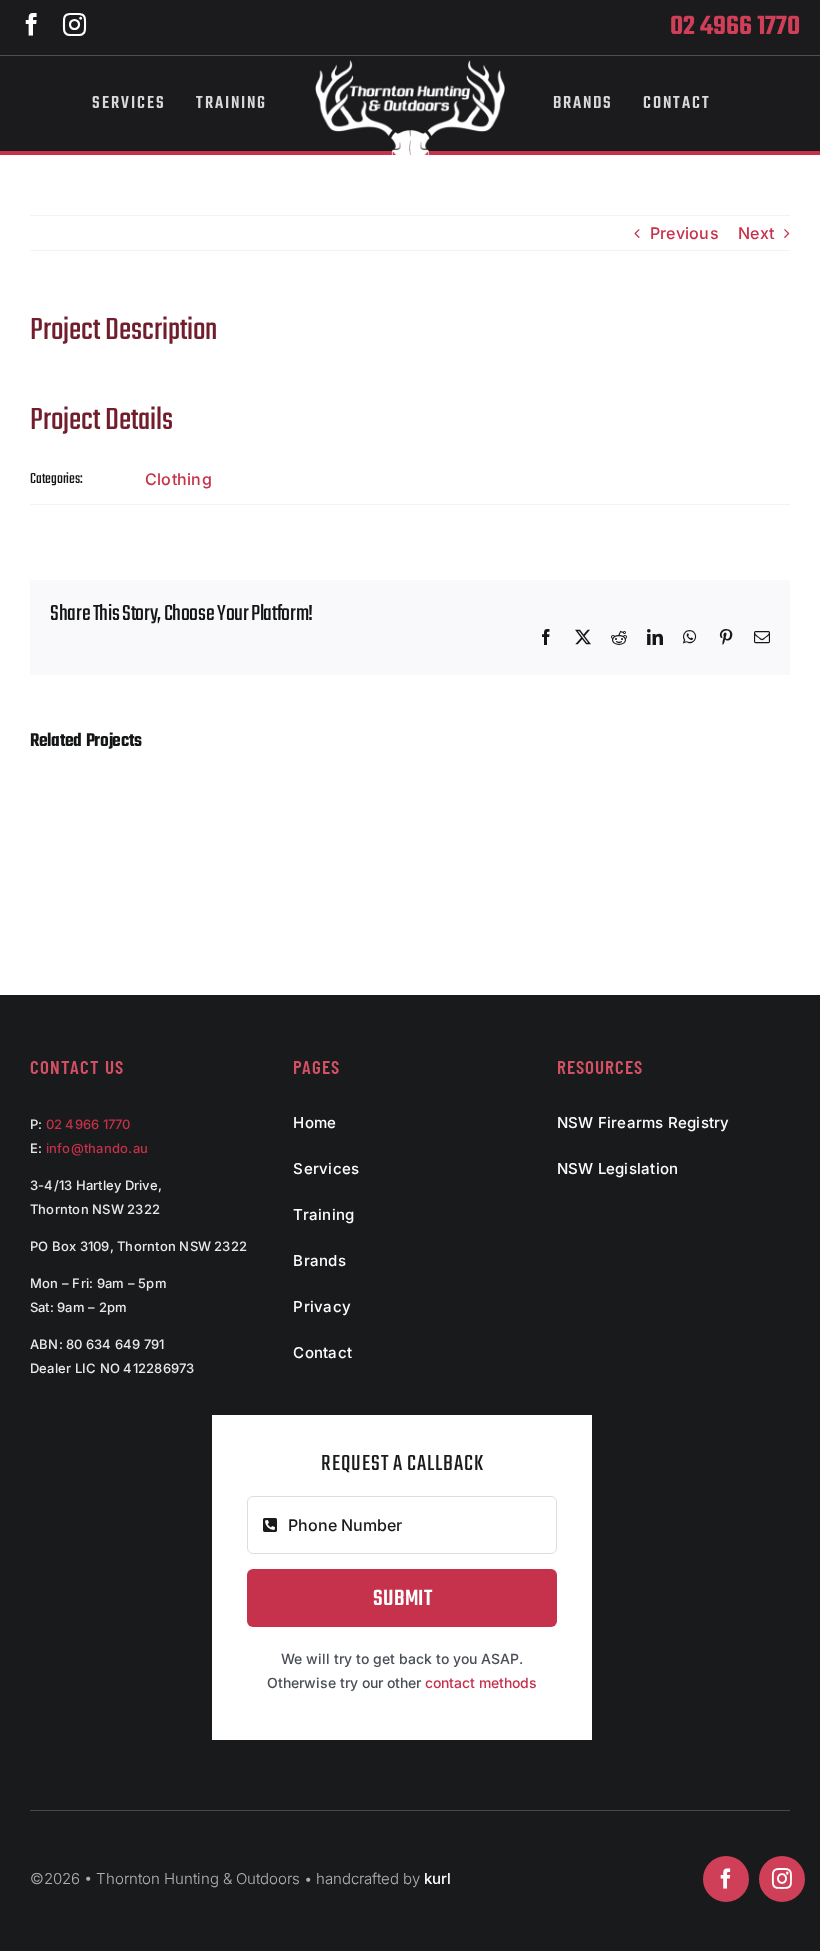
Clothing (178, 479)
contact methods (481, 1682)
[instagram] (74, 24)
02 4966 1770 (88, 1124)
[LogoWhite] (410, 68)
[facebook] (31, 24)
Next (756, 233)
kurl (437, 1878)
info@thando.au (97, 1148)
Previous (684, 233)
